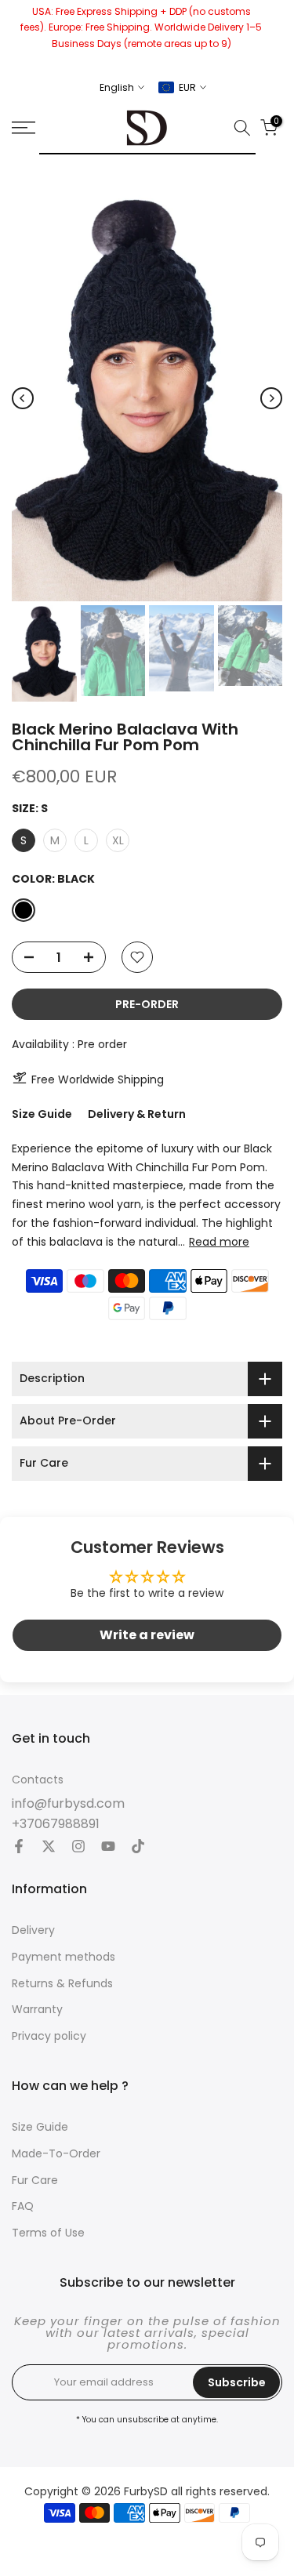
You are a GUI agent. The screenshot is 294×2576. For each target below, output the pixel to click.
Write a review (147, 1635)
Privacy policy (49, 2036)
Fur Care (35, 2181)
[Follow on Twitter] (49, 1848)
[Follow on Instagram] (78, 1848)
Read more (219, 1242)
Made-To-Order (56, 2154)
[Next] (271, 398)
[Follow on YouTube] (108, 1848)
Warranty (37, 2010)
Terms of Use (48, 2233)
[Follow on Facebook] (19, 1848)
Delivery (33, 1930)
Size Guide (42, 1114)
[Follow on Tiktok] (138, 1848)
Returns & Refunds (62, 1984)
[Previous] (23, 398)
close (276, 35)
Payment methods (64, 1957)
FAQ (23, 2206)
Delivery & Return (137, 1114)
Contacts (38, 1780)
